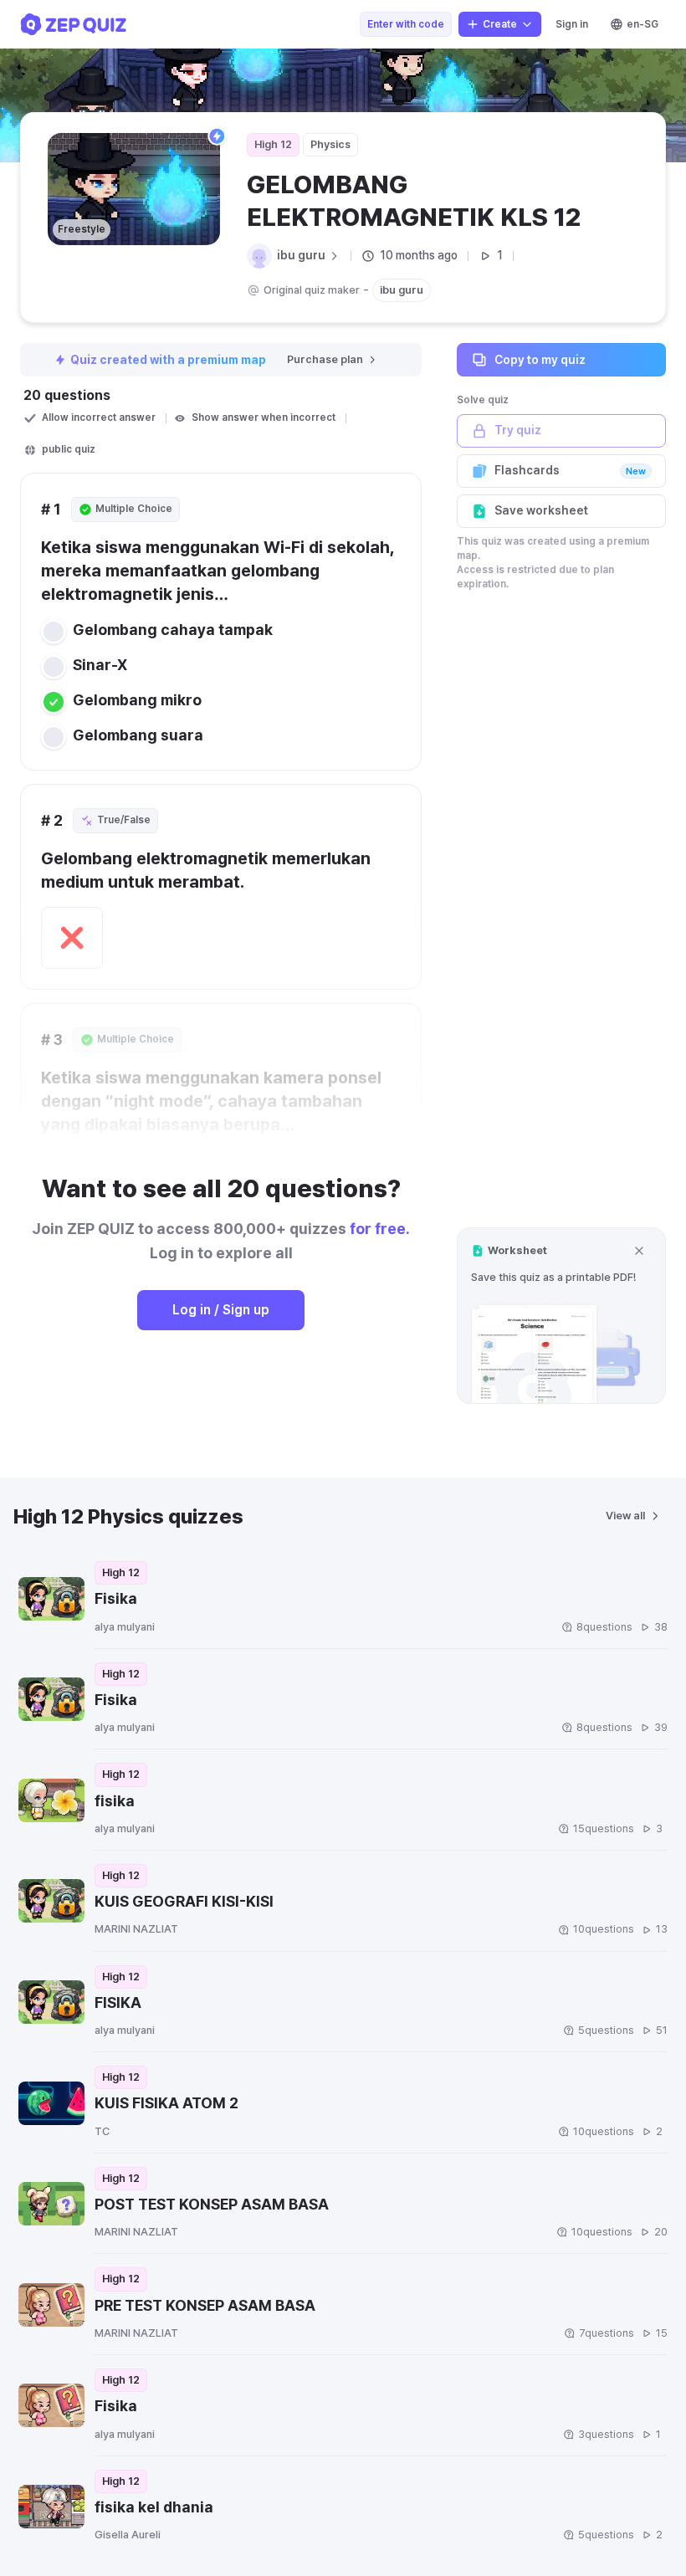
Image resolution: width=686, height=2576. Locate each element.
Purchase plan (325, 359)
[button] (561, 1316)
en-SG (642, 24)
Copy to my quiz (540, 360)
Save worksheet (541, 510)
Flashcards (570, 470)
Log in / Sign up (221, 1310)
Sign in (572, 24)
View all (625, 1516)
